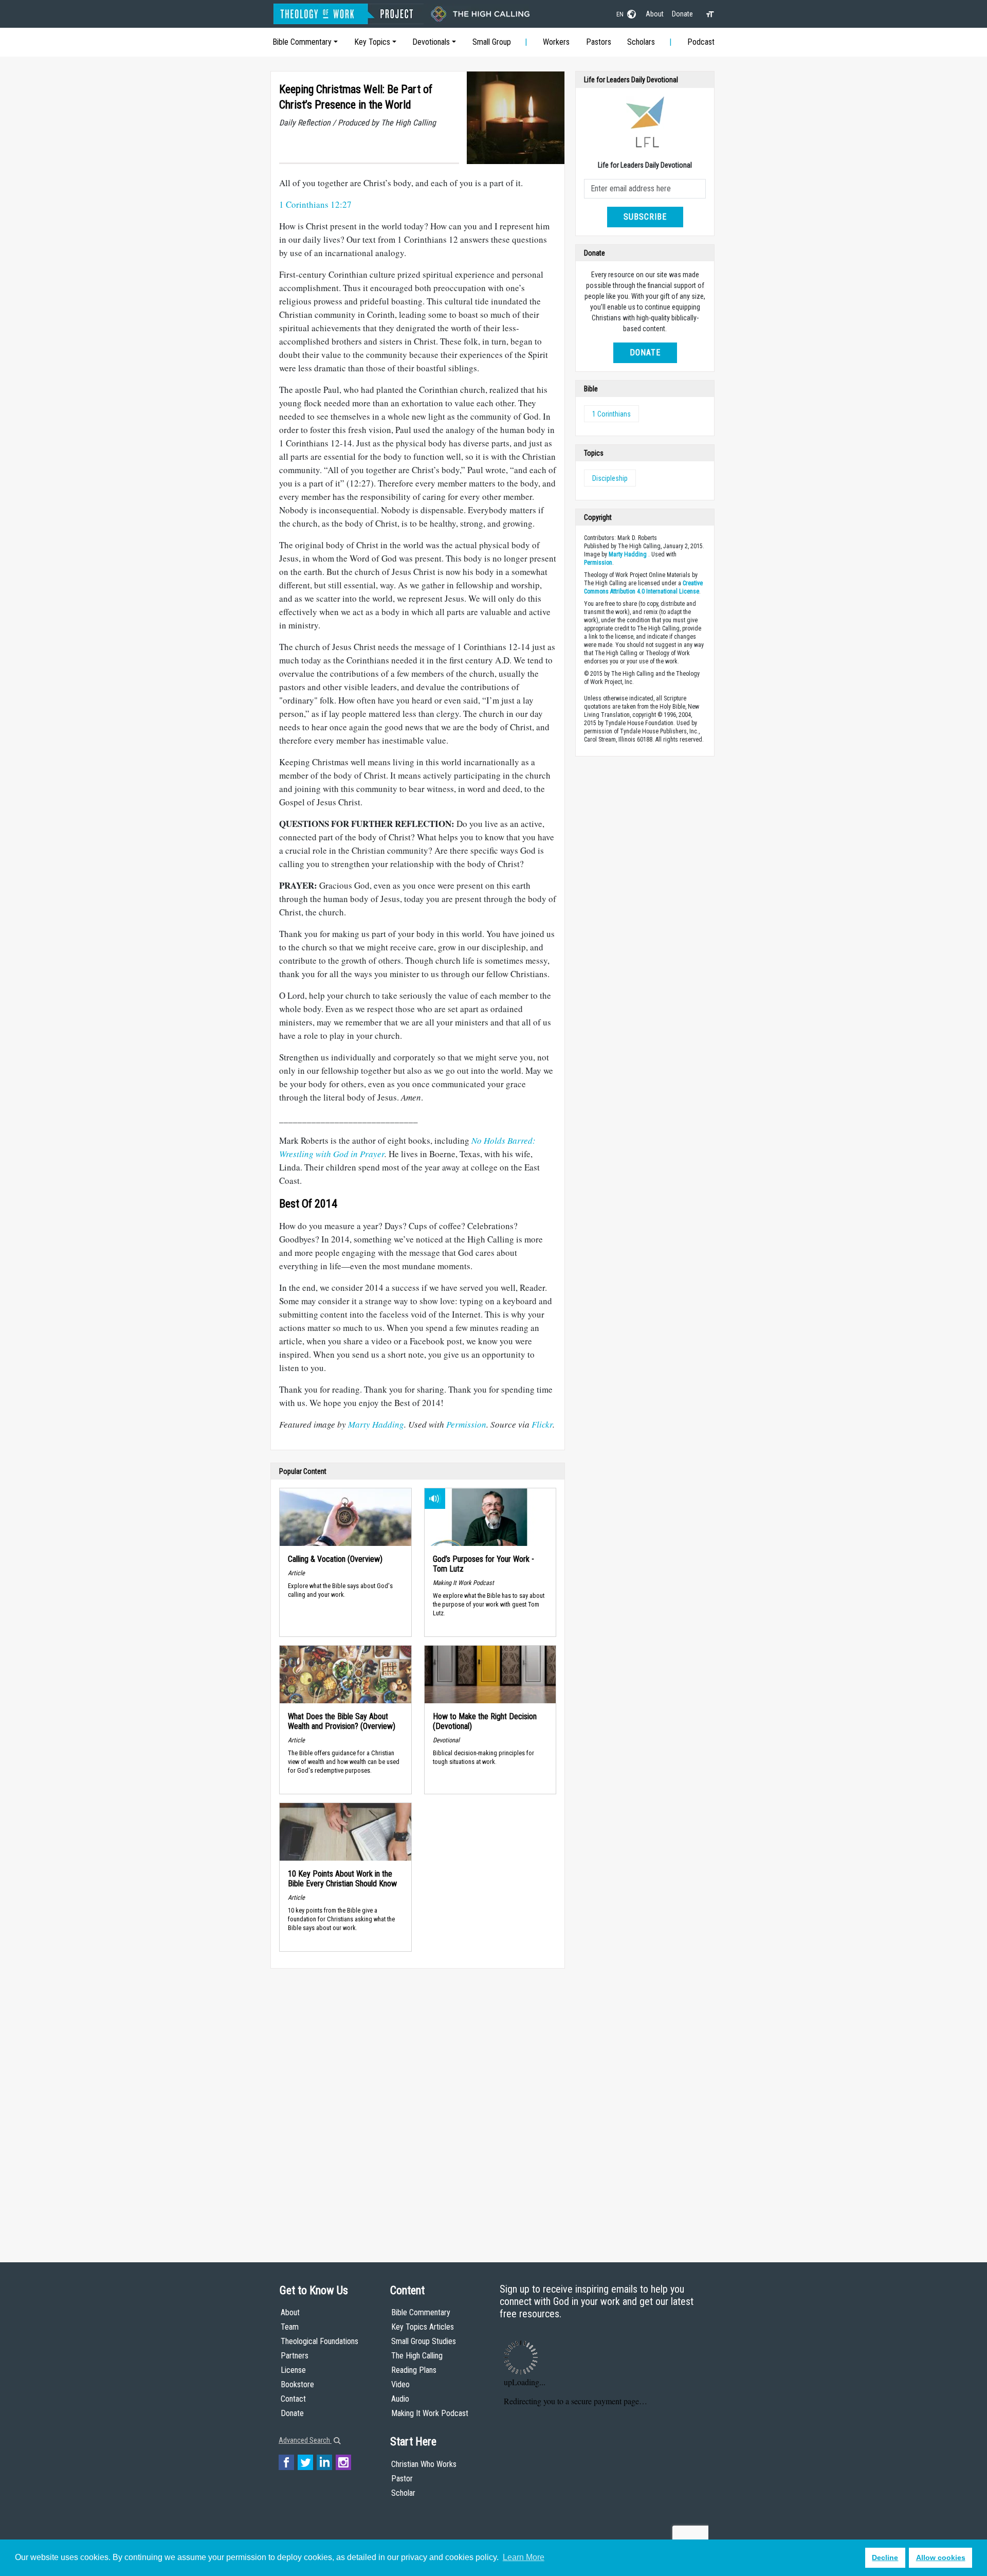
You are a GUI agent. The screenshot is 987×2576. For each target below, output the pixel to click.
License (293, 2370)
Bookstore (297, 2384)
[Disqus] (418, 2105)
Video (400, 2384)
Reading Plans (414, 2370)
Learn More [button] (524, 2557)
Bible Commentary (302, 42)
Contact (293, 2399)
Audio (400, 2399)
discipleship (610, 478)
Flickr (542, 1424)
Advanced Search (305, 2440)
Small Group (492, 42)
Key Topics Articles (423, 2327)
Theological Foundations (319, 2341)
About (655, 14)
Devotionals (431, 42)
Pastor (402, 2479)
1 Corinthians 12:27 (315, 204)
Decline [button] (885, 2557)
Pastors (599, 42)
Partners (295, 2356)
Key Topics (372, 42)
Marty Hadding (376, 1424)
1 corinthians (611, 414)
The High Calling (417, 2356)
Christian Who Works (424, 2464)
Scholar (403, 2493)
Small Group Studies (424, 2341)
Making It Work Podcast (430, 2413)
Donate (682, 14)
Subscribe (645, 217)
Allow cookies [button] (941, 2557)
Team (290, 2327)
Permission (466, 1424)
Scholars (641, 42)
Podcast (701, 42)
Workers (556, 42)
